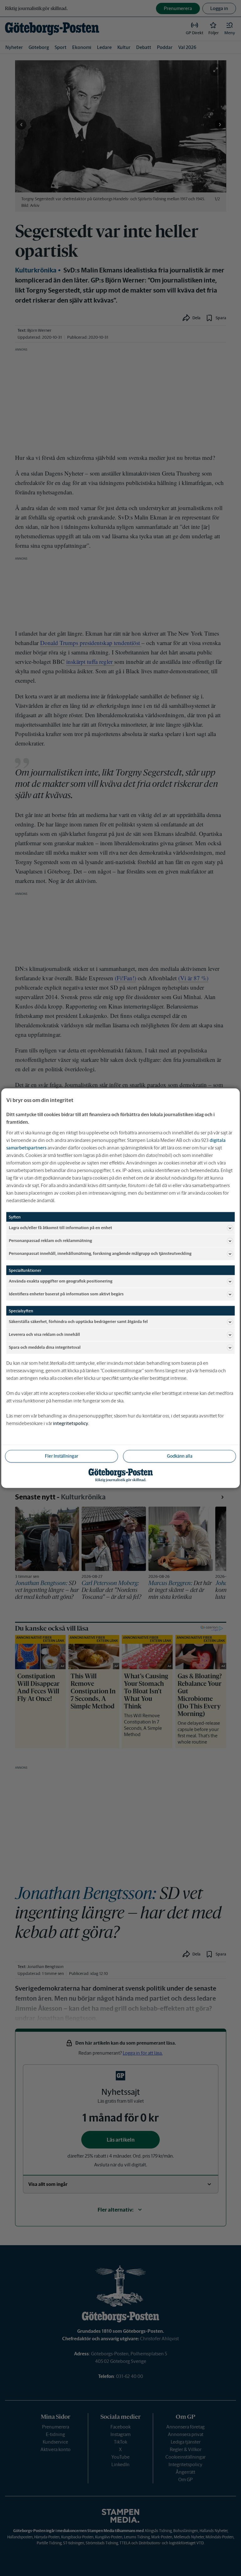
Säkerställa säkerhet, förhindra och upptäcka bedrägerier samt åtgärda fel (78, 1322)
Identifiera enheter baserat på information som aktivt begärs (66, 1294)
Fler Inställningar (62, 1456)
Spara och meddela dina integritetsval (45, 1347)
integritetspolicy (71, 1423)
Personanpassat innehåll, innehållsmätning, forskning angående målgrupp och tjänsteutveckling (100, 1253)
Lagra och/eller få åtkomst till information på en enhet (60, 1228)
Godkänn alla (180, 1456)
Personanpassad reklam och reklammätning (50, 1241)
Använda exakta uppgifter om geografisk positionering (61, 1281)
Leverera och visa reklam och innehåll (44, 1334)
